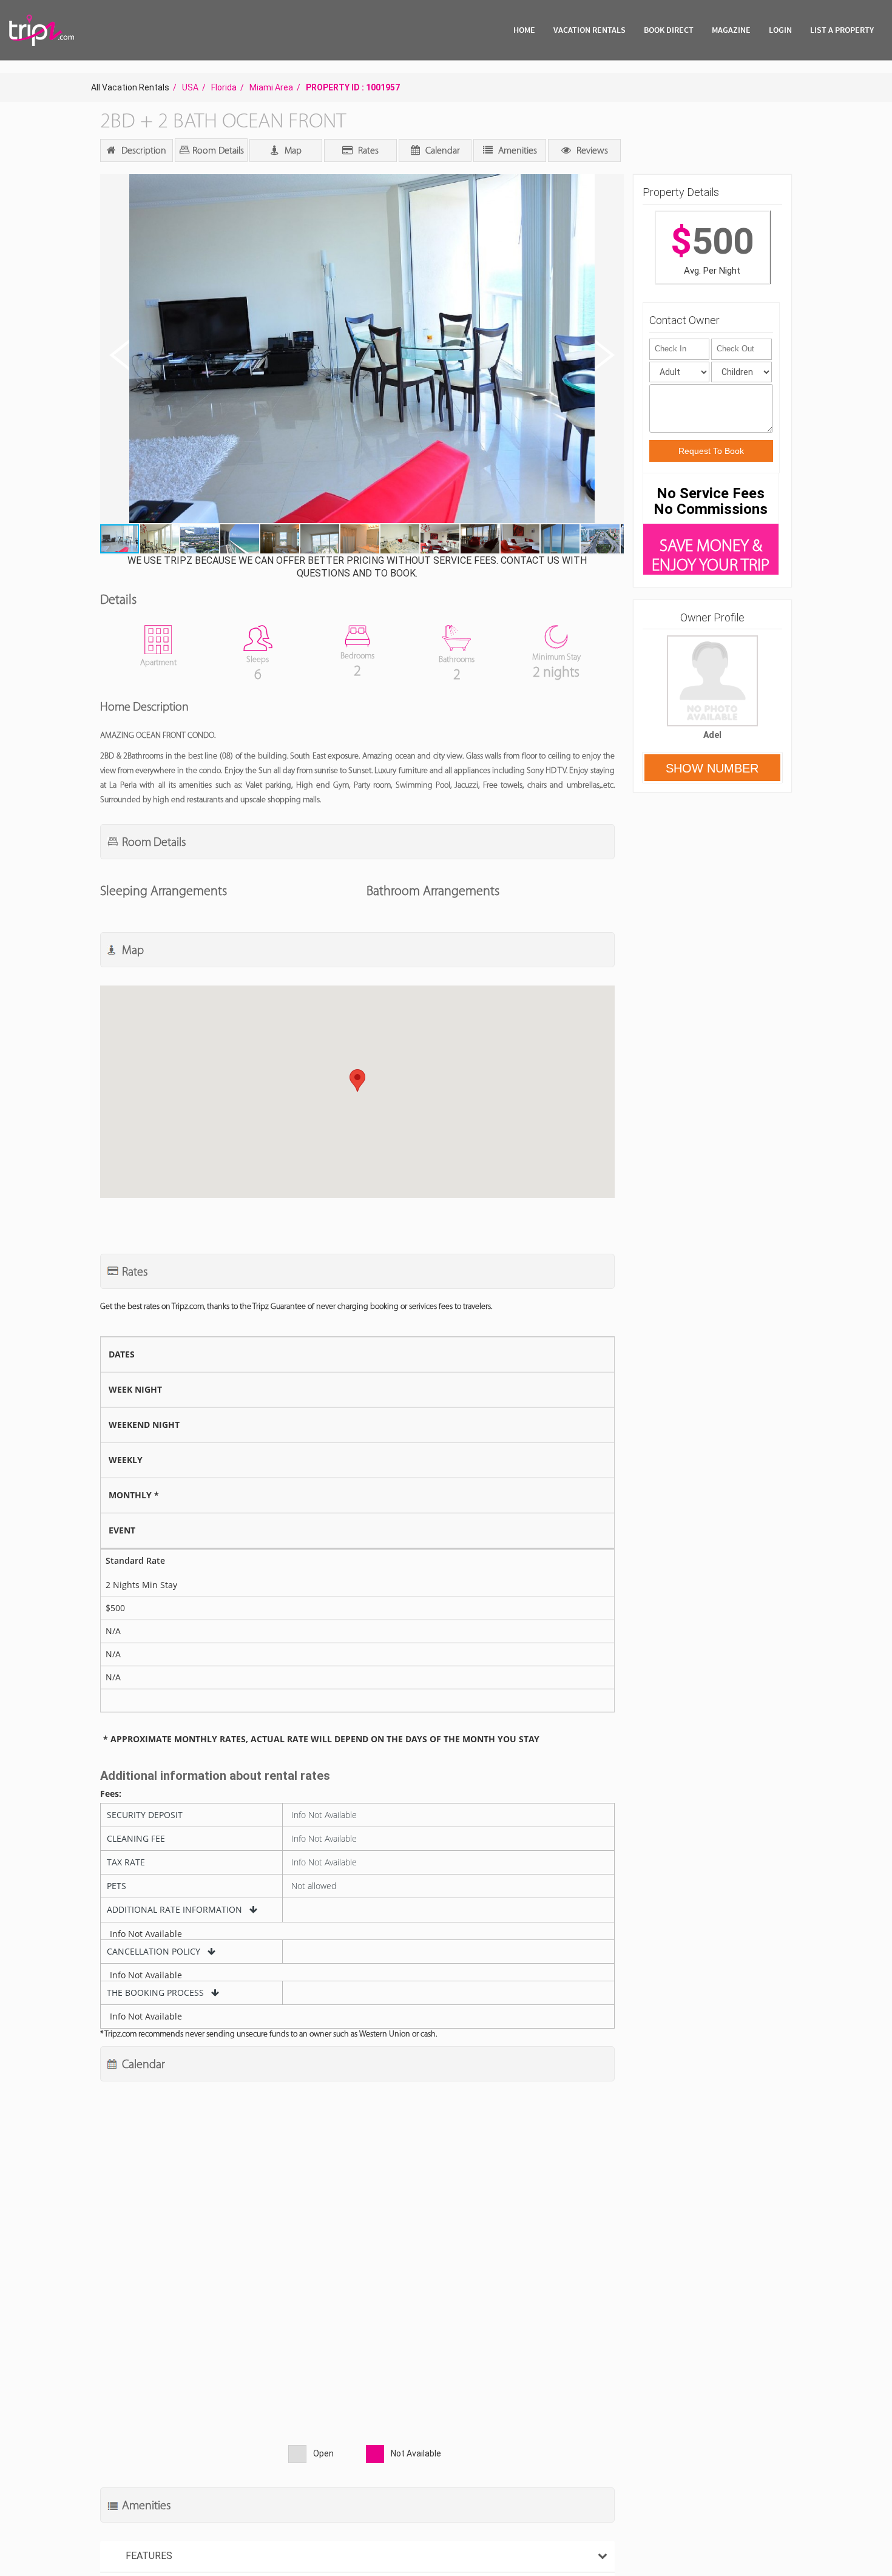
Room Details (217, 150)
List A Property (842, 30)
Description (143, 150)
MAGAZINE (731, 30)
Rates (367, 150)
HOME (524, 30)
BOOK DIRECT (669, 30)
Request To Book (711, 451)
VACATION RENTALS (590, 30)
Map (292, 150)
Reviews (591, 150)
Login (780, 30)
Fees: (111, 1794)
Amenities (516, 150)
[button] (361, 350)
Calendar (441, 150)
